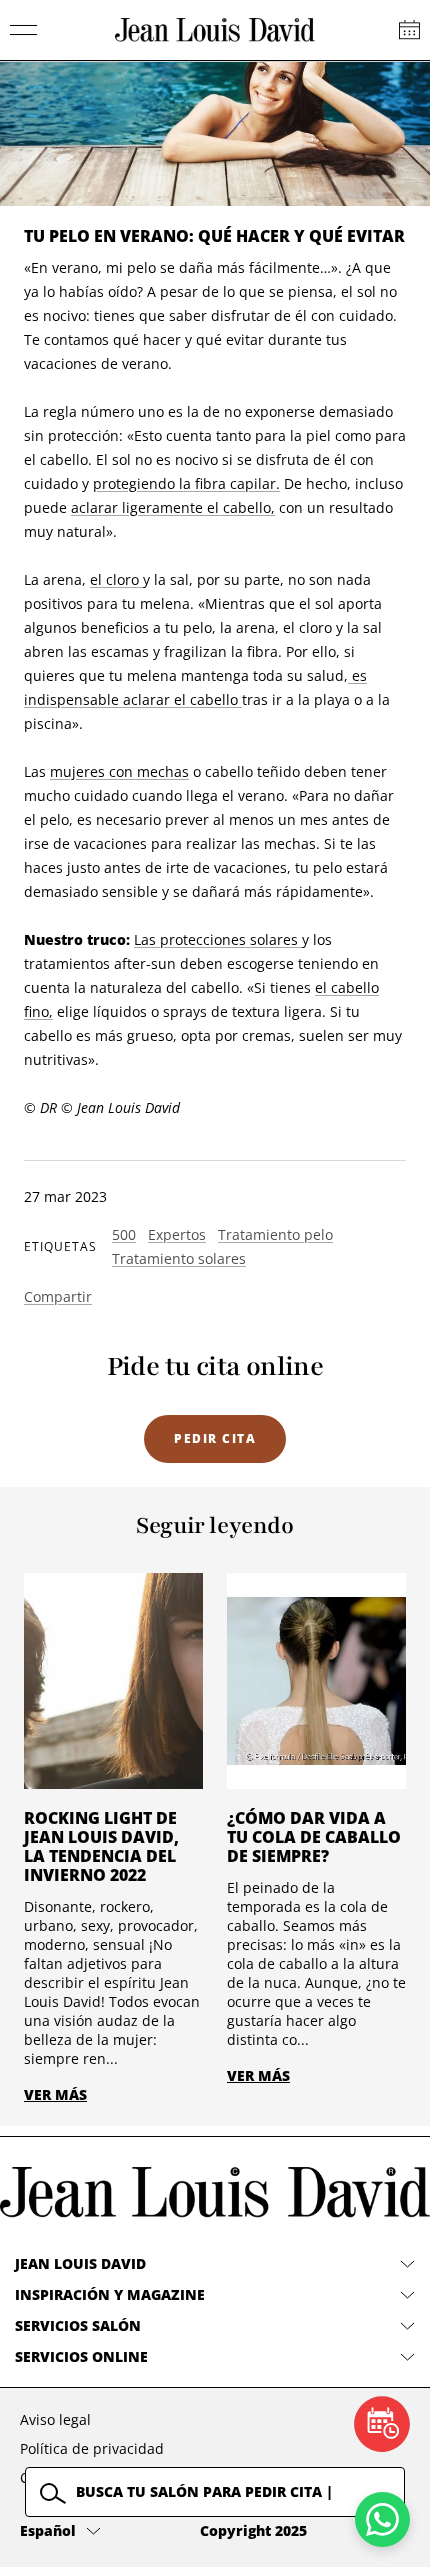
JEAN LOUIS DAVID (80, 2263)
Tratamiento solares (179, 1258)
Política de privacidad (92, 2448)
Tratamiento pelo (275, 1234)
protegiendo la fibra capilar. (186, 483)
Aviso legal (55, 2419)
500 (124, 1234)
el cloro (116, 579)
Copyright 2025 (253, 2530)
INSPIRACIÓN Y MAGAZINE (110, 2294)
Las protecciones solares (218, 939)
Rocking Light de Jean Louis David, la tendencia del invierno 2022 (101, 1846)
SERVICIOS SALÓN (78, 2325)
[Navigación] (24, 30)
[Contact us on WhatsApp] (382, 2519)
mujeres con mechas (119, 771)
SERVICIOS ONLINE (81, 2356)
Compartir (58, 1296)
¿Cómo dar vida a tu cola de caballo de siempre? (314, 1837)
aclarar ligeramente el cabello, (173, 507)
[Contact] (409, 30)
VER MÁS (55, 2094)
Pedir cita (215, 1438)
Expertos (177, 1234)
